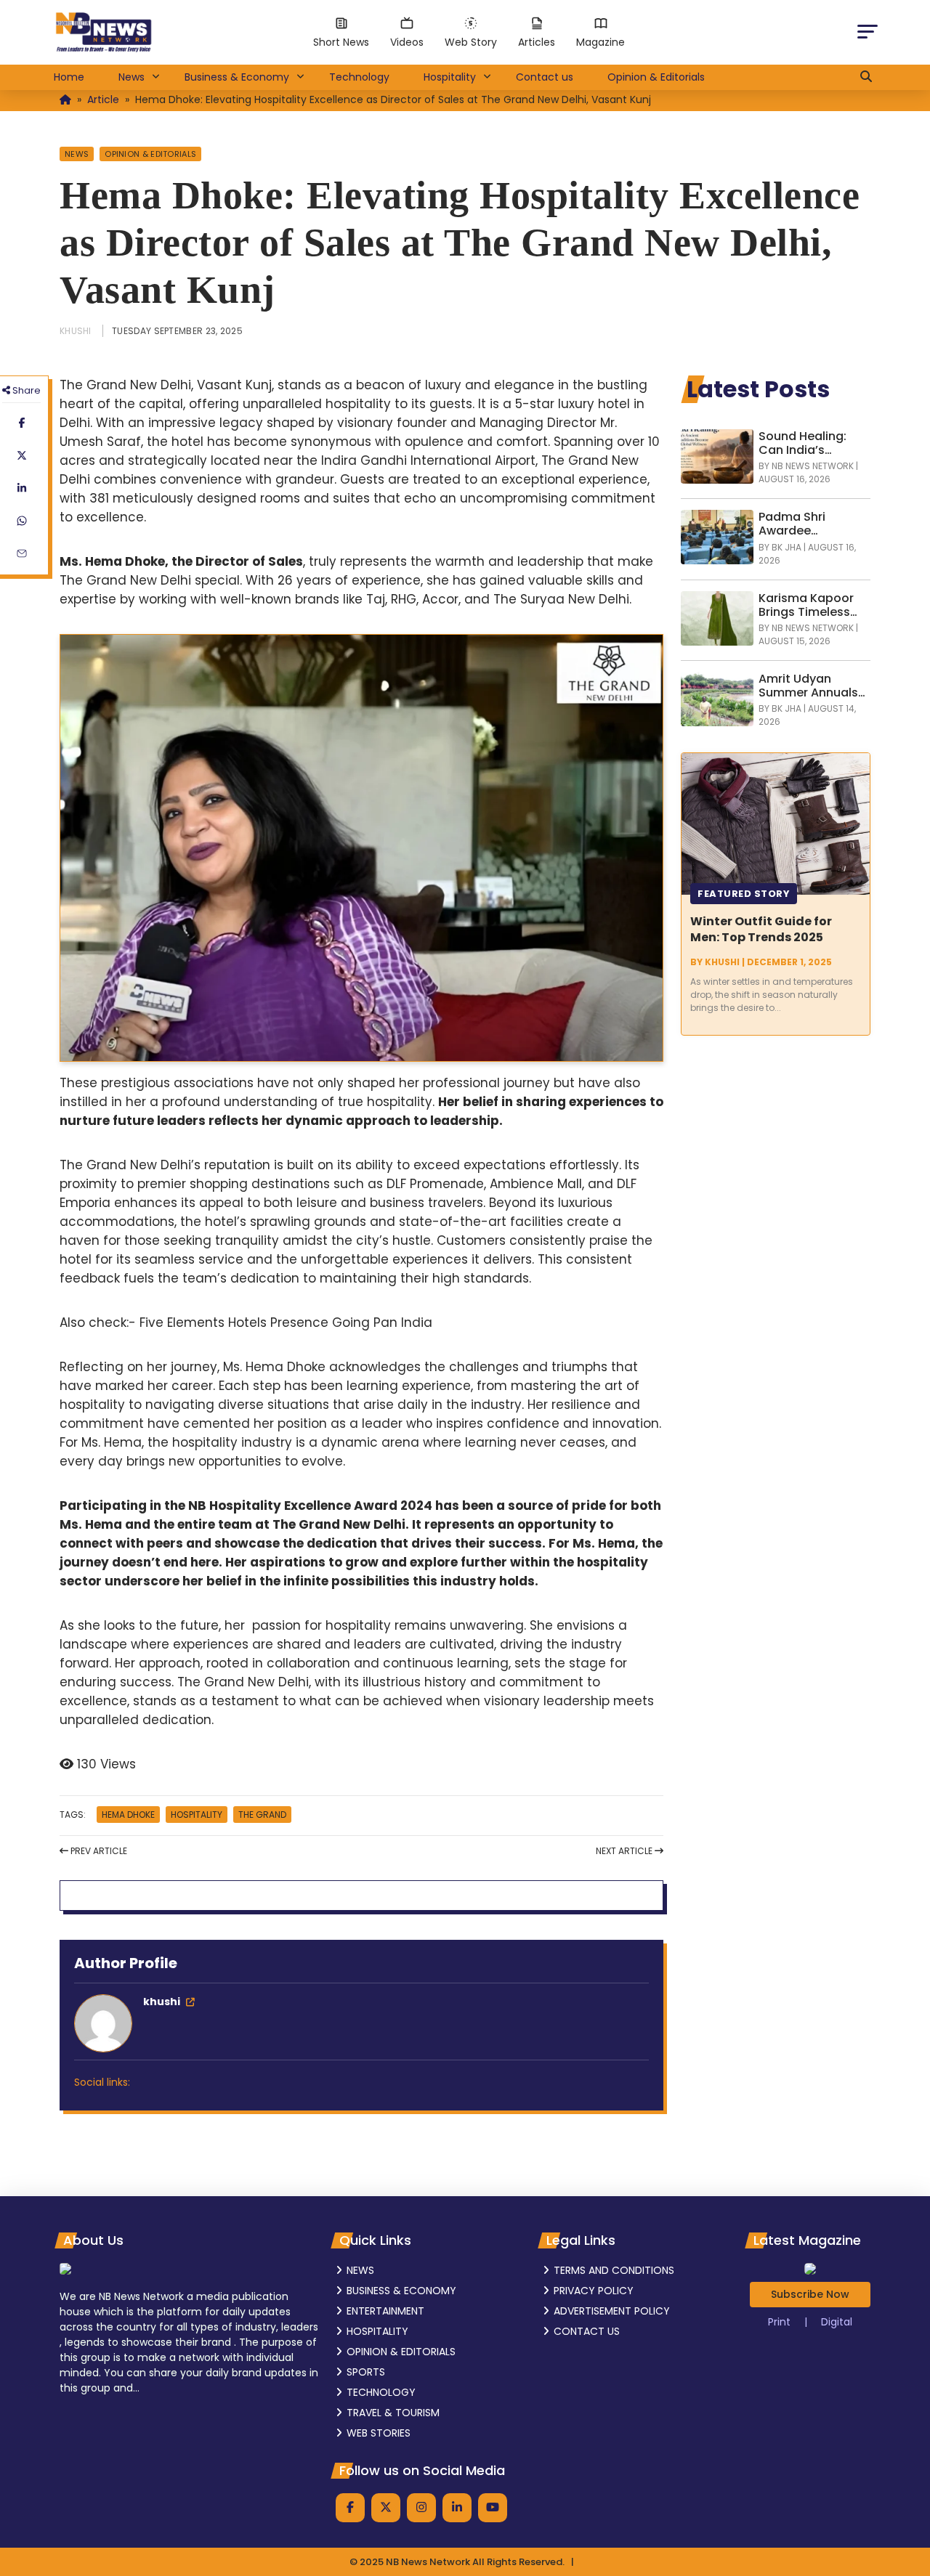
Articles (537, 42)
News (132, 77)
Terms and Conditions (614, 2270)
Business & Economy (237, 77)
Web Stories (379, 2433)
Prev (98, 1851)
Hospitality (450, 77)
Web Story (471, 42)
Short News (341, 42)
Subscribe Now (810, 2294)
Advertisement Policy (612, 2311)
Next (624, 1851)
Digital (837, 2322)
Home (69, 77)
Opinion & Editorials (656, 77)
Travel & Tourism (393, 2413)
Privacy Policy (594, 2291)
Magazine (601, 42)
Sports (366, 2372)
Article (103, 99)
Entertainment (385, 2311)
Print (781, 2322)
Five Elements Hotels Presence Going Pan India (286, 1322)
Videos (407, 42)
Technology (359, 77)
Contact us (545, 77)
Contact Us (587, 2331)
